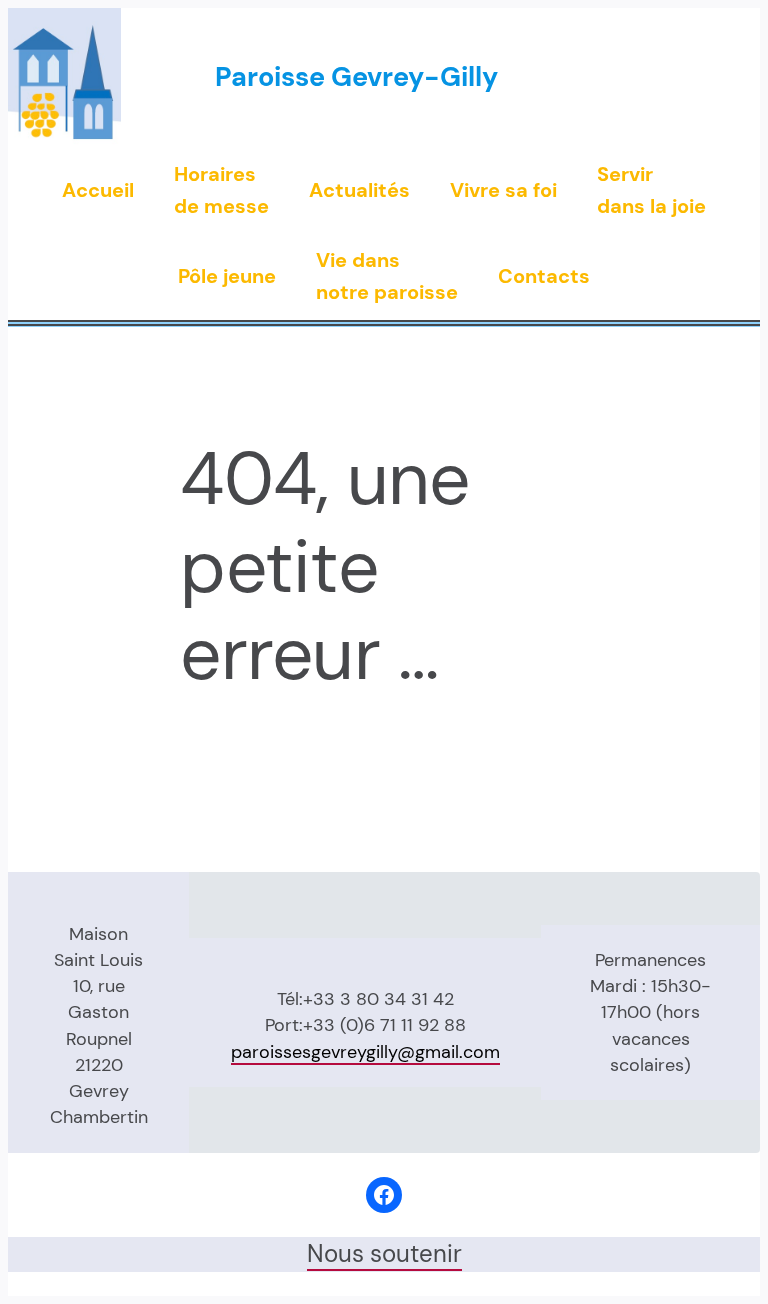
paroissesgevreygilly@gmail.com (365, 1052)
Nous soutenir (384, 1254)
